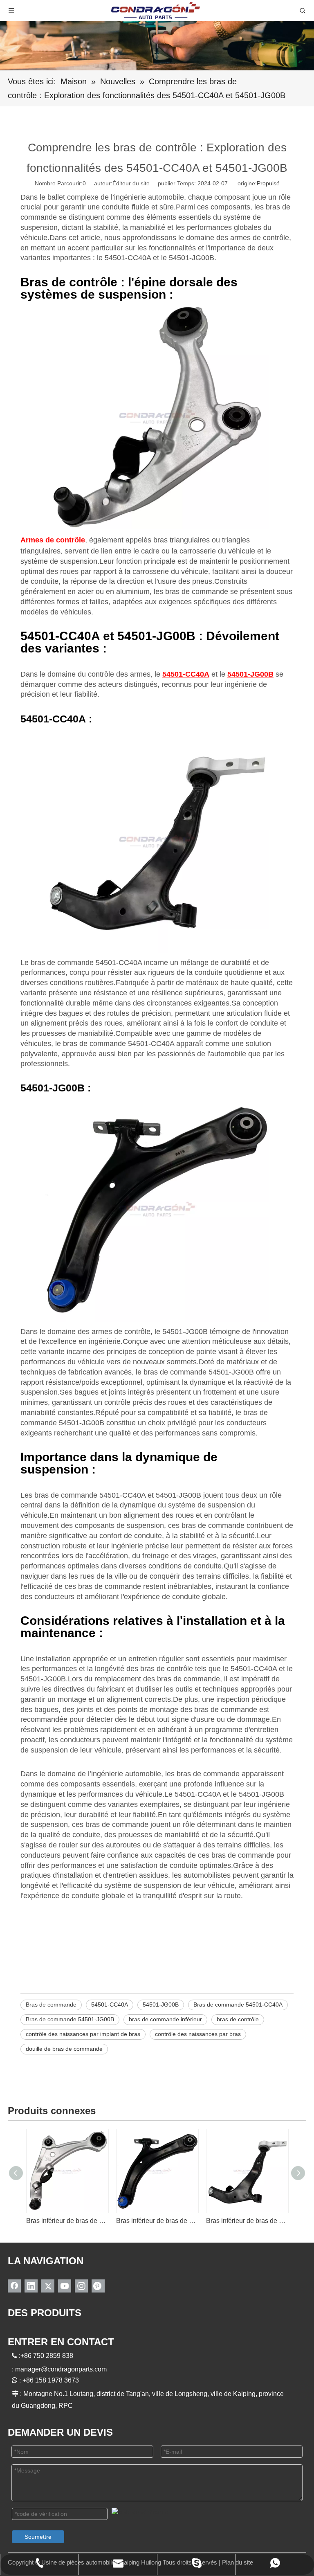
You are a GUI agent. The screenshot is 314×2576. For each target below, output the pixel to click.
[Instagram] (81, 2286)
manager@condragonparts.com (61, 2369)
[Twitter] (48, 2286)
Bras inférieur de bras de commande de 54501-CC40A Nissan (247, 2221)
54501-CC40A (110, 2005)
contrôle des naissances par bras (198, 2034)
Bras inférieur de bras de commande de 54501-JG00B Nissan (157, 2221)
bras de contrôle (238, 2019)
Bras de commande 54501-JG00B (70, 2019)
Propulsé (268, 183)
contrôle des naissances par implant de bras (83, 2034)
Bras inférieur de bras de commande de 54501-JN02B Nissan (67, 2221)
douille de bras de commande (64, 2049)
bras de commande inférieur (165, 2019)
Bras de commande (51, 2005)
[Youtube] (65, 2286)
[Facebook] (14, 2286)
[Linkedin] (31, 2286)
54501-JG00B (161, 2005)
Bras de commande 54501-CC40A (238, 2005)
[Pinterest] (98, 2286)
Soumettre (38, 2537)
